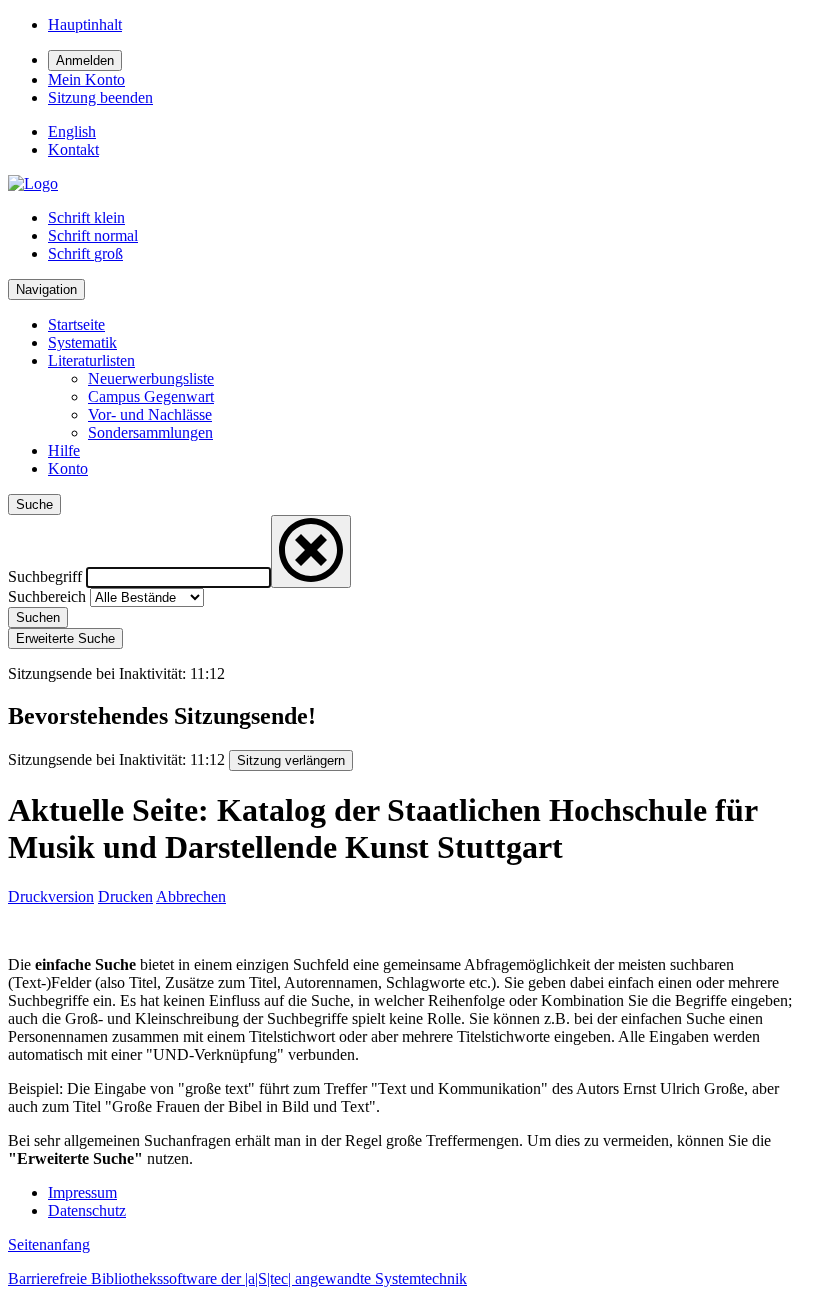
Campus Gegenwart (151, 396)
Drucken (125, 896)
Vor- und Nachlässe (150, 414)
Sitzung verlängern (291, 760)
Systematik (82, 342)
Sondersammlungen (150, 432)
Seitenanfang (49, 1244)
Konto (68, 468)
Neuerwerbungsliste (151, 378)
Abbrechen (191, 896)
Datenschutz (87, 1210)
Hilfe (64, 450)
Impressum (82, 1192)
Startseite (76, 324)
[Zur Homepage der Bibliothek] (33, 183)
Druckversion (51, 896)
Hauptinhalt (85, 24)
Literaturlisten (91, 360)
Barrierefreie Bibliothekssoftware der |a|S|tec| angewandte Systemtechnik (237, 1278)
